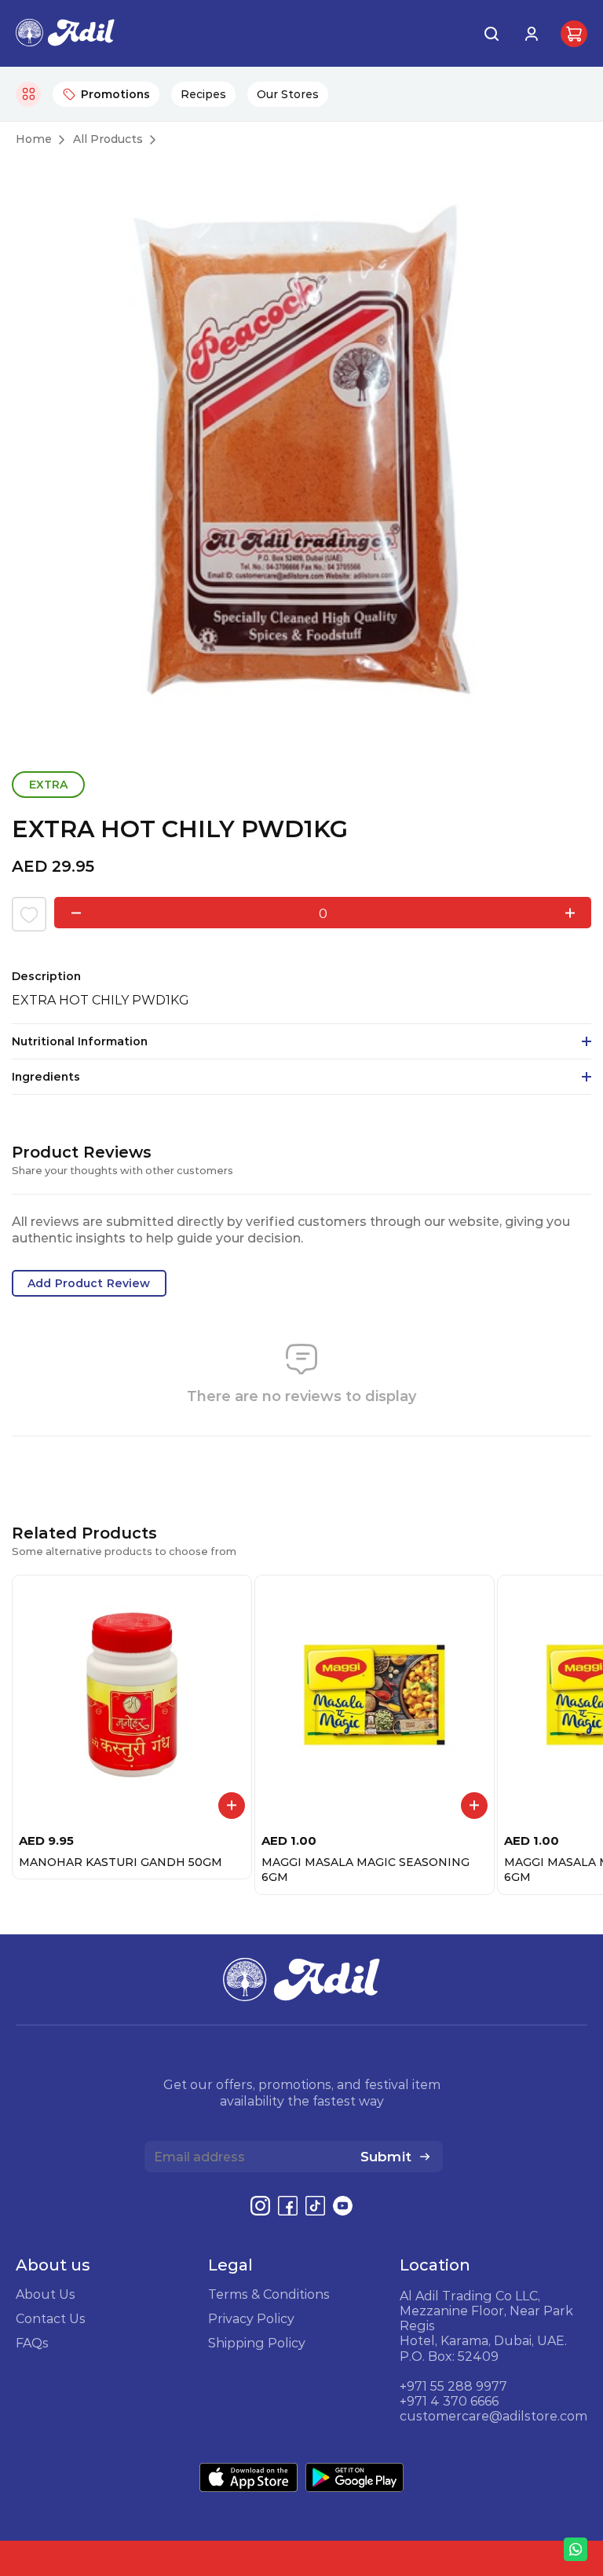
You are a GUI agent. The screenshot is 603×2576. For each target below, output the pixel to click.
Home (34, 139)
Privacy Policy (251, 2318)
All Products (108, 139)
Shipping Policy (257, 2343)
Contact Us (51, 2318)
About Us (46, 2294)
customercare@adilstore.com (493, 2416)
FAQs (32, 2343)
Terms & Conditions (269, 2294)
